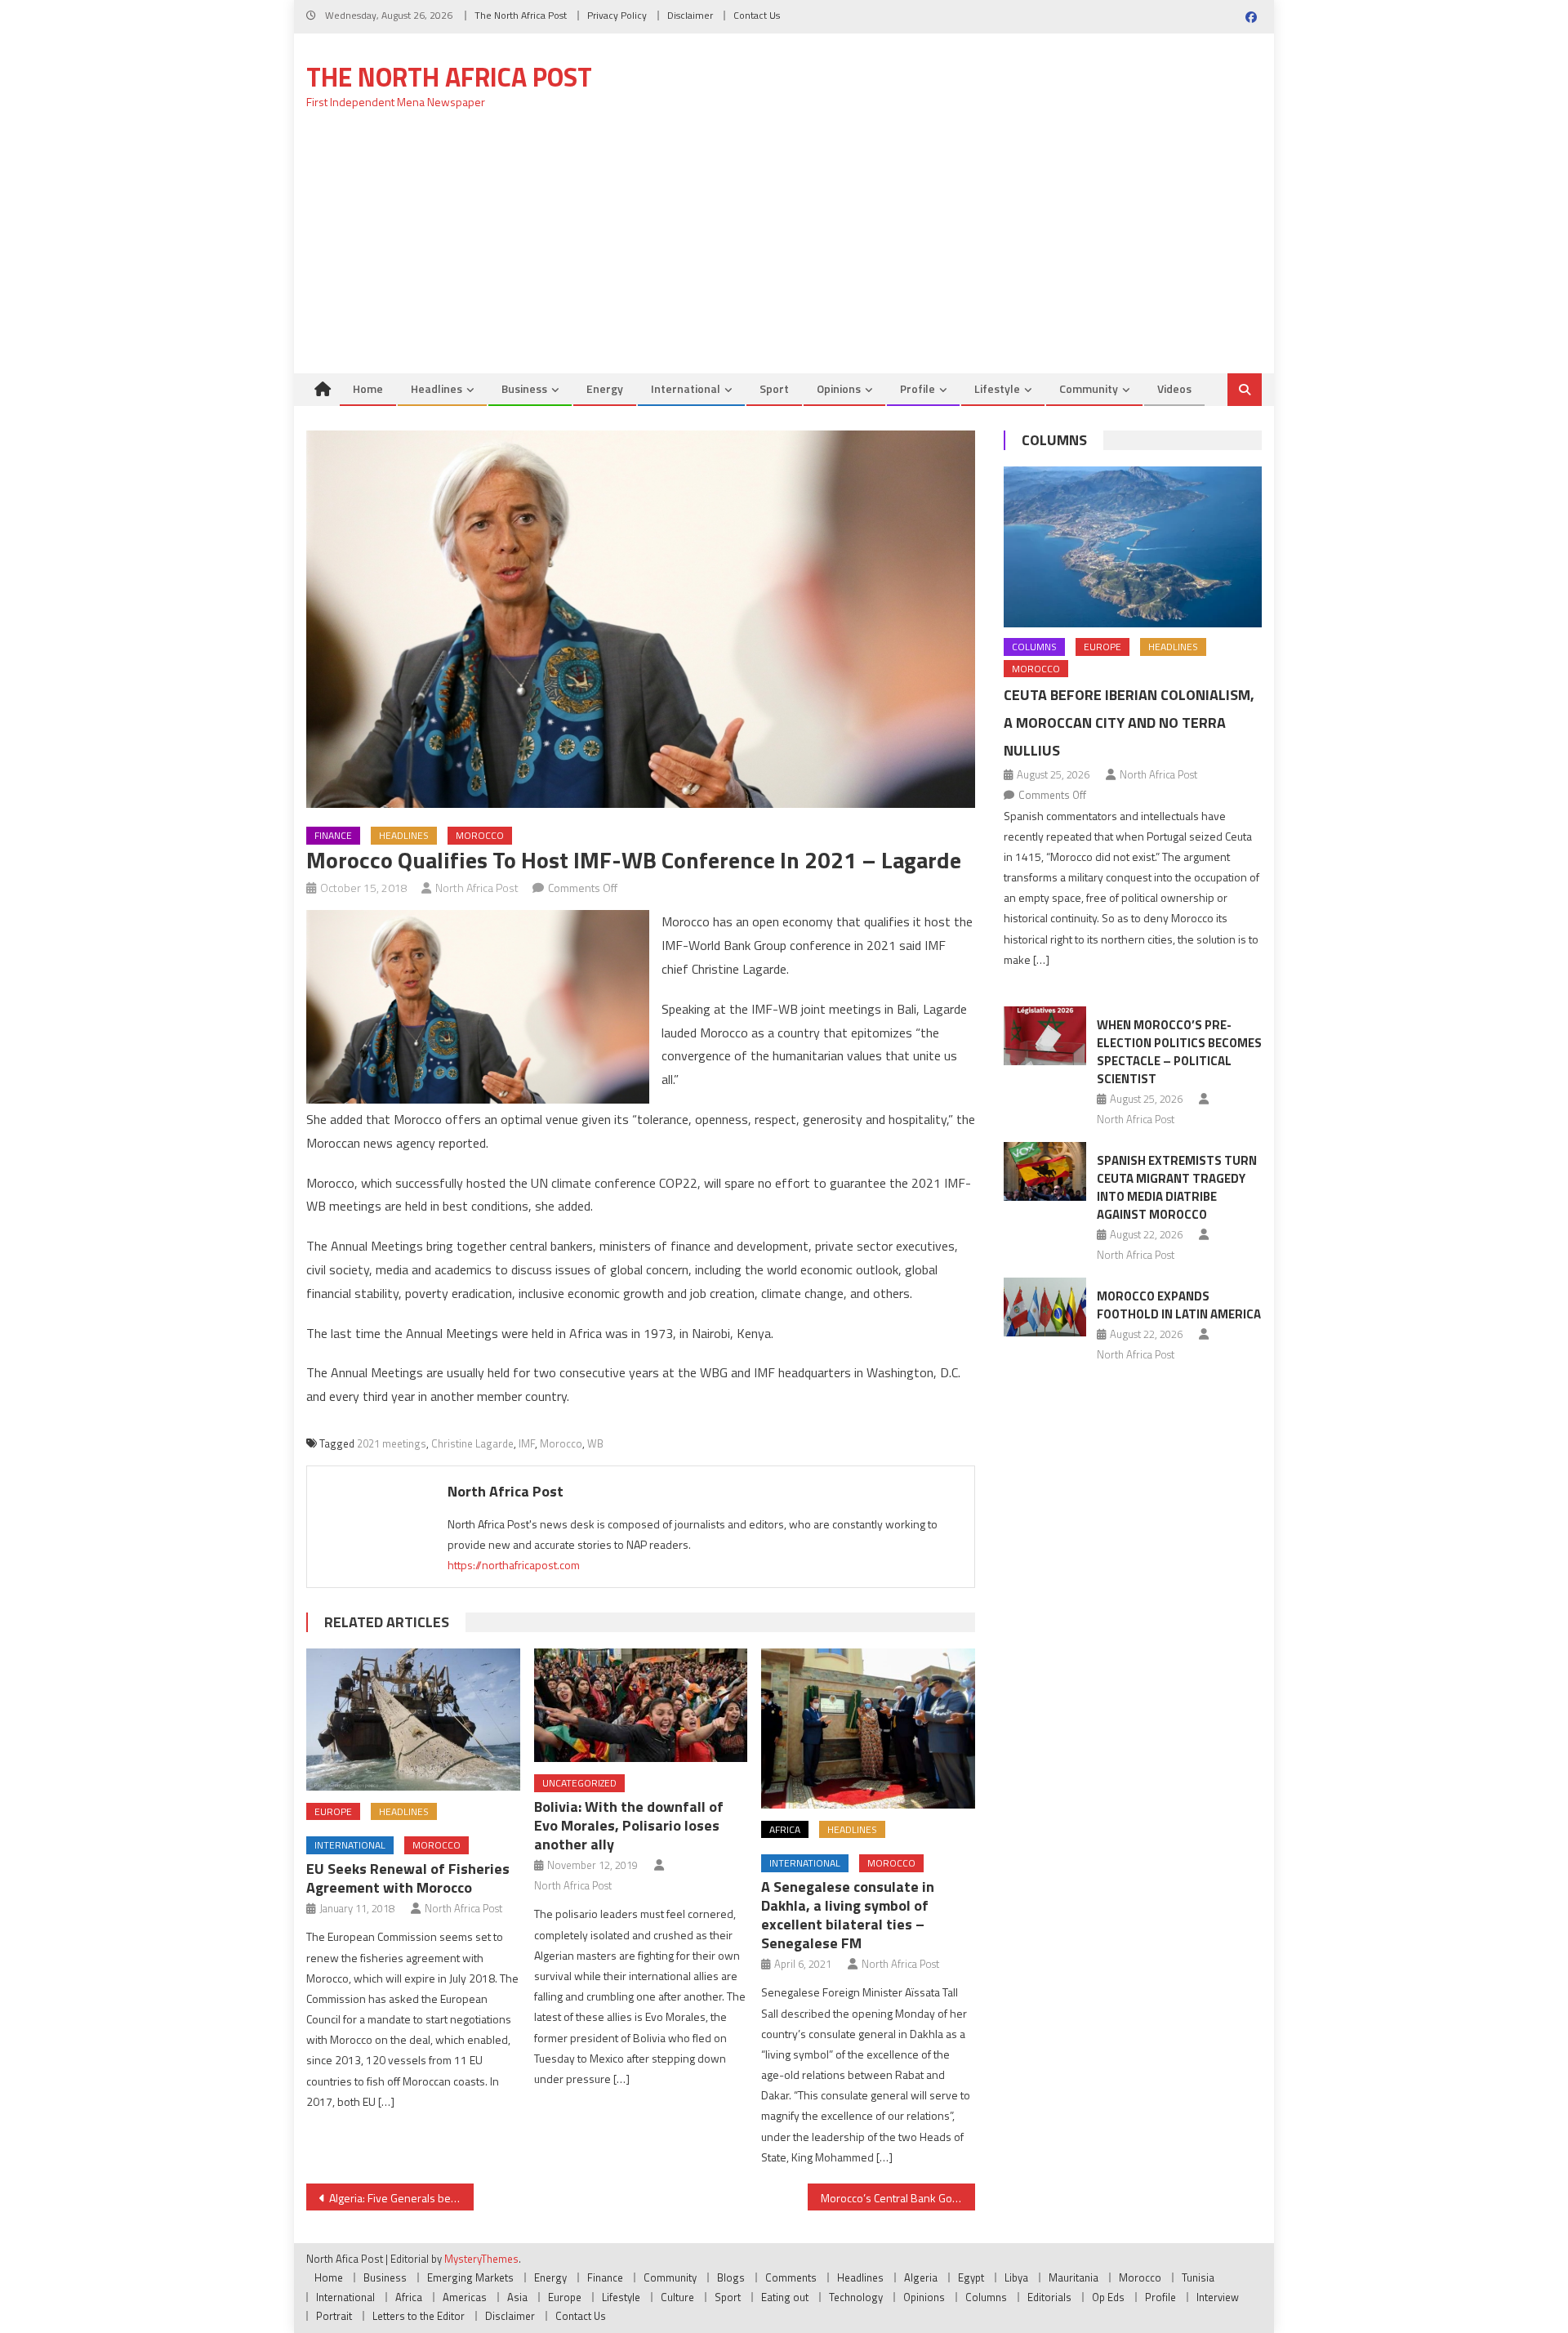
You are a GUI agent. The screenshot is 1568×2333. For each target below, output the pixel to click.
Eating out (785, 2297)
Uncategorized (579, 1783)
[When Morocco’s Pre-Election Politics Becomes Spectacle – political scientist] (1045, 1036)
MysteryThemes (481, 2259)
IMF (527, 1443)
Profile (918, 388)
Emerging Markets (470, 2277)
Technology (856, 2297)
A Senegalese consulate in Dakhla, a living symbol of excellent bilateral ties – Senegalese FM (848, 1915)
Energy (605, 388)
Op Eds (1108, 2297)
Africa (785, 1829)
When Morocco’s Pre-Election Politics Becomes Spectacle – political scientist (1179, 1052)
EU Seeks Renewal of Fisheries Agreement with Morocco (408, 1878)
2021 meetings (392, 1443)
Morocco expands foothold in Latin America (1179, 1305)
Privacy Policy (617, 15)
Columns (1054, 440)
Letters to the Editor (419, 2316)
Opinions (839, 388)
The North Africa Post (521, 15)
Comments (791, 2277)
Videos (1174, 388)
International (686, 388)
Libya (1016, 2277)
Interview (1218, 2297)
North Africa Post (477, 888)
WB (595, 1443)
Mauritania (1074, 2277)
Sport (774, 388)
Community (1089, 388)
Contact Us (757, 15)
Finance (333, 835)
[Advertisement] (784, 251)
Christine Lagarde (472, 1443)
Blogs (731, 2277)
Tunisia (1198, 2277)
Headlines (437, 388)
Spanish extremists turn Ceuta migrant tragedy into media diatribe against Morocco (1177, 1187)
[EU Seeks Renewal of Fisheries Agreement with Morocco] (413, 1720)
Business (524, 388)
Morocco (480, 835)
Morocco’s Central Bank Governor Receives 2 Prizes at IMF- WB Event (898, 2198)
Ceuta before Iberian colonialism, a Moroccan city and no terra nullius (1129, 723)
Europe (333, 1811)
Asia (517, 2297)
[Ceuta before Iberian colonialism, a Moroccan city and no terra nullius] (1133, 547)
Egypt (971, 2277)
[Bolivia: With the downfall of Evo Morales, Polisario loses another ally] (641, 1705)
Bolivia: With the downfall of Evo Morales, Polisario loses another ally (629, 1825)
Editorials (1049, 2297)
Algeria (921, 2277)
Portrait (334, 2316)
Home (368, 388)
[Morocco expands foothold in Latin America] (1045, 1307)
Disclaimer (690, 15)
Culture (677, 2297)
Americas (465, 2297)
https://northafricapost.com (514, 1565)
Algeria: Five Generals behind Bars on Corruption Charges (401, 2198)
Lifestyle (997, 388)
